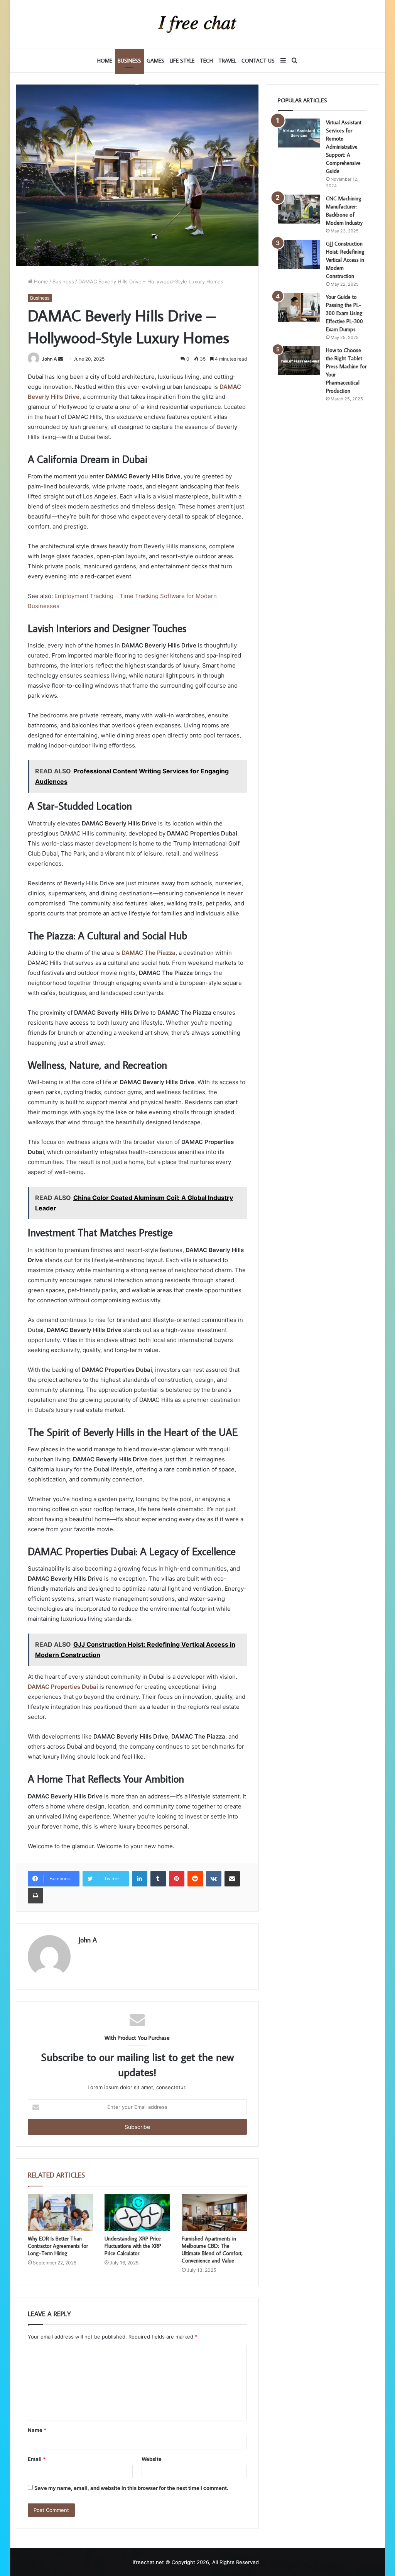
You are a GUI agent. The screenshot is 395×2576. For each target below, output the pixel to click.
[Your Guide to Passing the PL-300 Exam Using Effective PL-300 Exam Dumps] (299, 308)
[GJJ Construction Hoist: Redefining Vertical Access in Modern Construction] (299, 254)
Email (37, 2459)
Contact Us (258, 61)
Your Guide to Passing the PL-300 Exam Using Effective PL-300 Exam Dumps (344, 313)
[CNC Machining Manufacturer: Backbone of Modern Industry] (299, 209)
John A (49, 359)
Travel (227, 61)
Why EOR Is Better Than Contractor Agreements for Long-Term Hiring (58, 2246)
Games (155, 61)
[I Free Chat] (197, 24)
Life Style (182, 61)
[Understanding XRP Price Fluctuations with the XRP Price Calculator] (137, 2213)
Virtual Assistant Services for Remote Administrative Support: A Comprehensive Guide (344, 147)
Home (105, 61)
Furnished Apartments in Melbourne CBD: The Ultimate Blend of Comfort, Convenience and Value (212, 2250)
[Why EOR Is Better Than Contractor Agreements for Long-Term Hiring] (61, 2213)
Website (152, 2459)
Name (37, 2430)
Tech (206, 61)
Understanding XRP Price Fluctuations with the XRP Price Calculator (133, 2246)
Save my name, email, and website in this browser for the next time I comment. (131, 2488)
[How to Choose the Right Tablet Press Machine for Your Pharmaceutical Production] (299, 361)
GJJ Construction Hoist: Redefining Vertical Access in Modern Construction (345, 260)
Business (129, 61)
